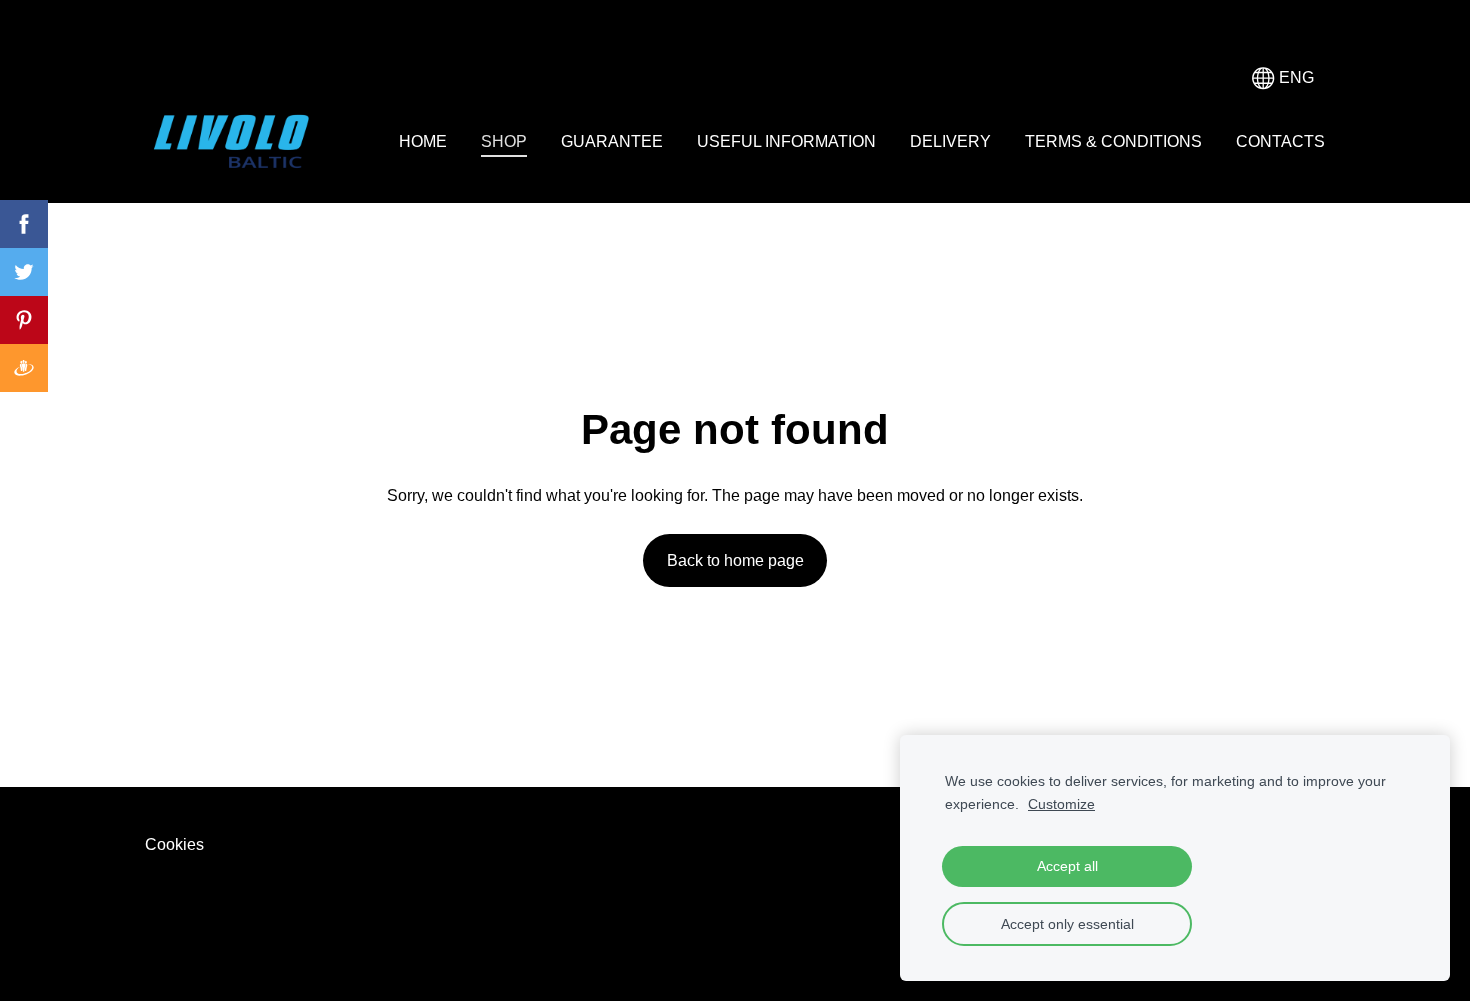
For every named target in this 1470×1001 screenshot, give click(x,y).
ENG (1294, 77)
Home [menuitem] (423, 141)
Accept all (1067, 866)
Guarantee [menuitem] (612, 141)
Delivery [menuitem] (950, 141)
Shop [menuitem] (504, 141)
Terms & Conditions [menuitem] (1113, 141)
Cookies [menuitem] (174, 844)
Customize (1061, 804)
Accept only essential (1067, 924)
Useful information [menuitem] (786, 141)
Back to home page (735, 560)
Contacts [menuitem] (1280, 141)
